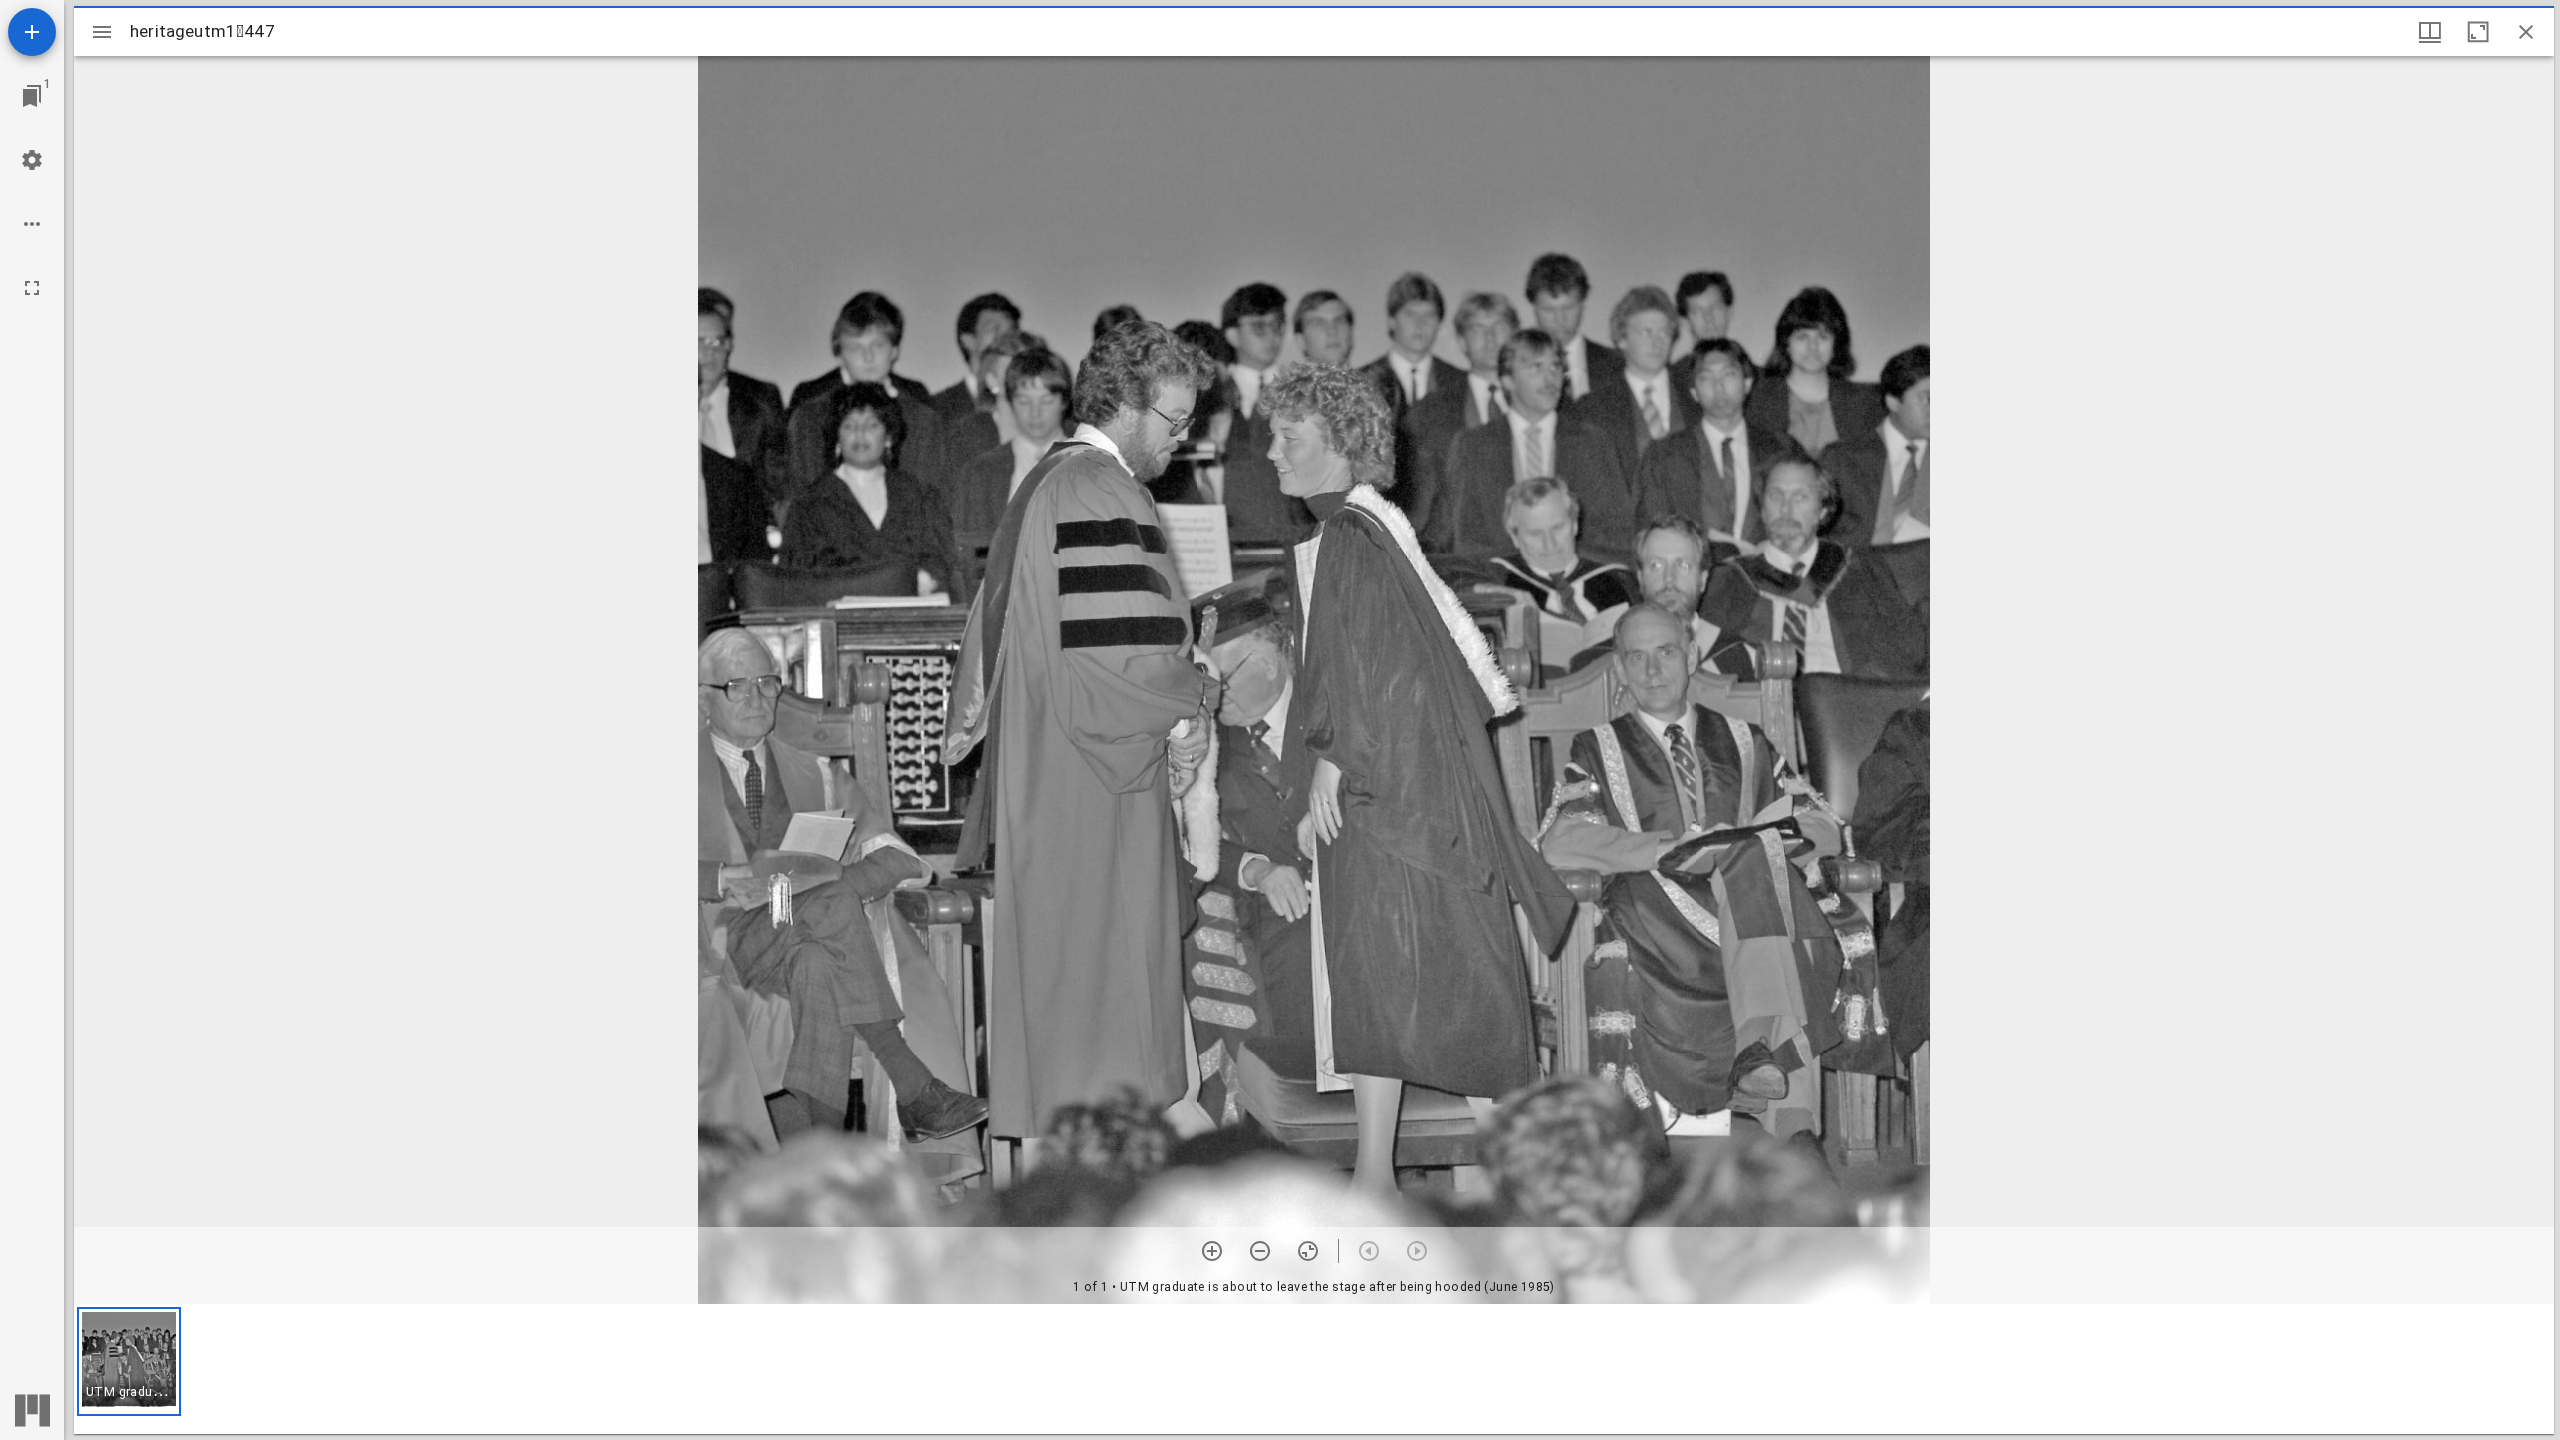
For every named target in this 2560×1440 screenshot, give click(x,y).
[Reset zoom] (1308, 1251)
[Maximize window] (2478, 32)
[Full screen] (32, 288)
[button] (129, 1361)
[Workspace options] (32, 224)
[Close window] (2526, 32)
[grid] (1314, 1369)
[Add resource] (32, 32)
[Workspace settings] (32, 160)
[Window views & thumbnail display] (2430, 32)
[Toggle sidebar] (102, 32)
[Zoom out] (1260, 1251)
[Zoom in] (1212, 1251)
